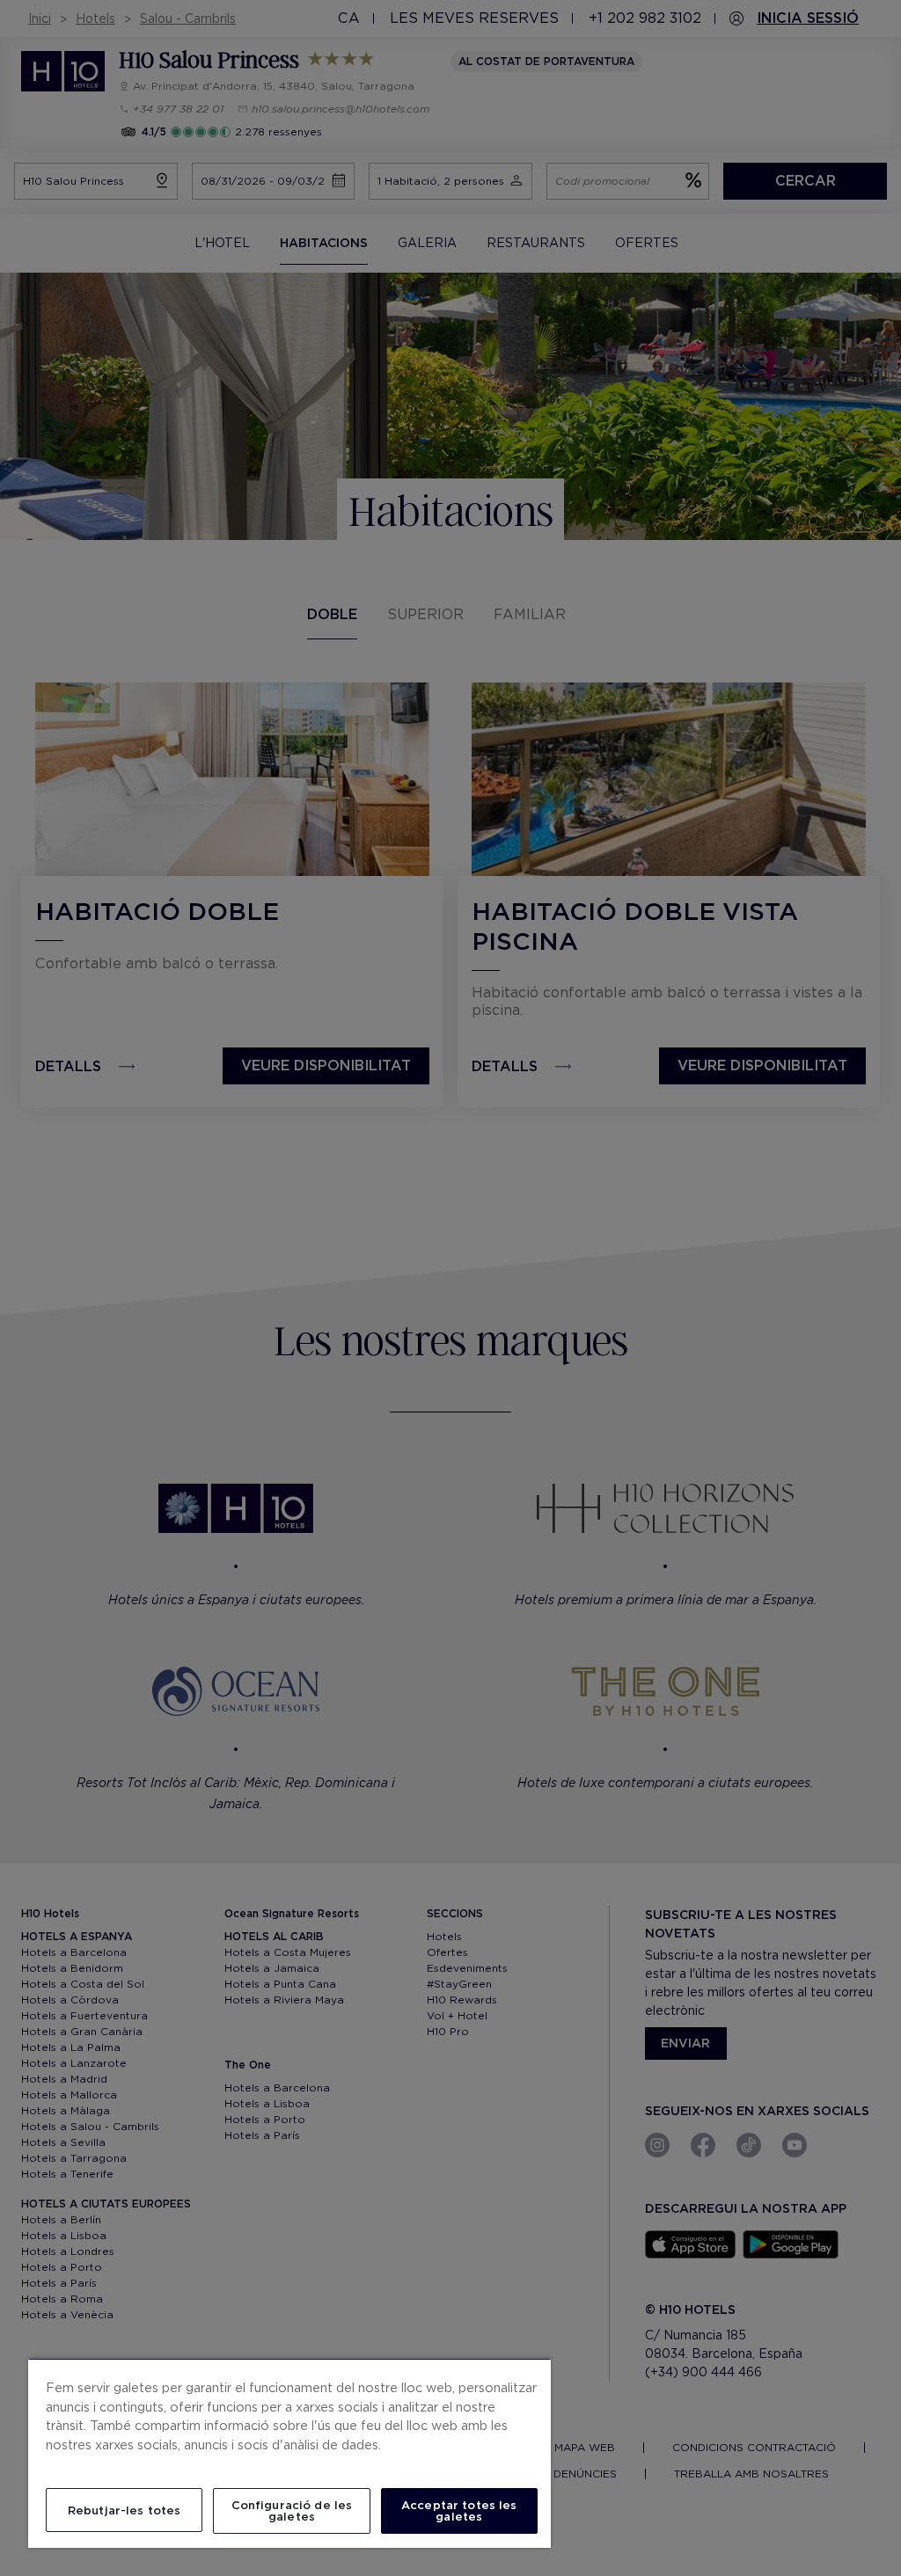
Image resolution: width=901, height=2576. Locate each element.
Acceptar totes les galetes (459, 2511)
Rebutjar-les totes (124, 2510)
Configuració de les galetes (292, 2511)
